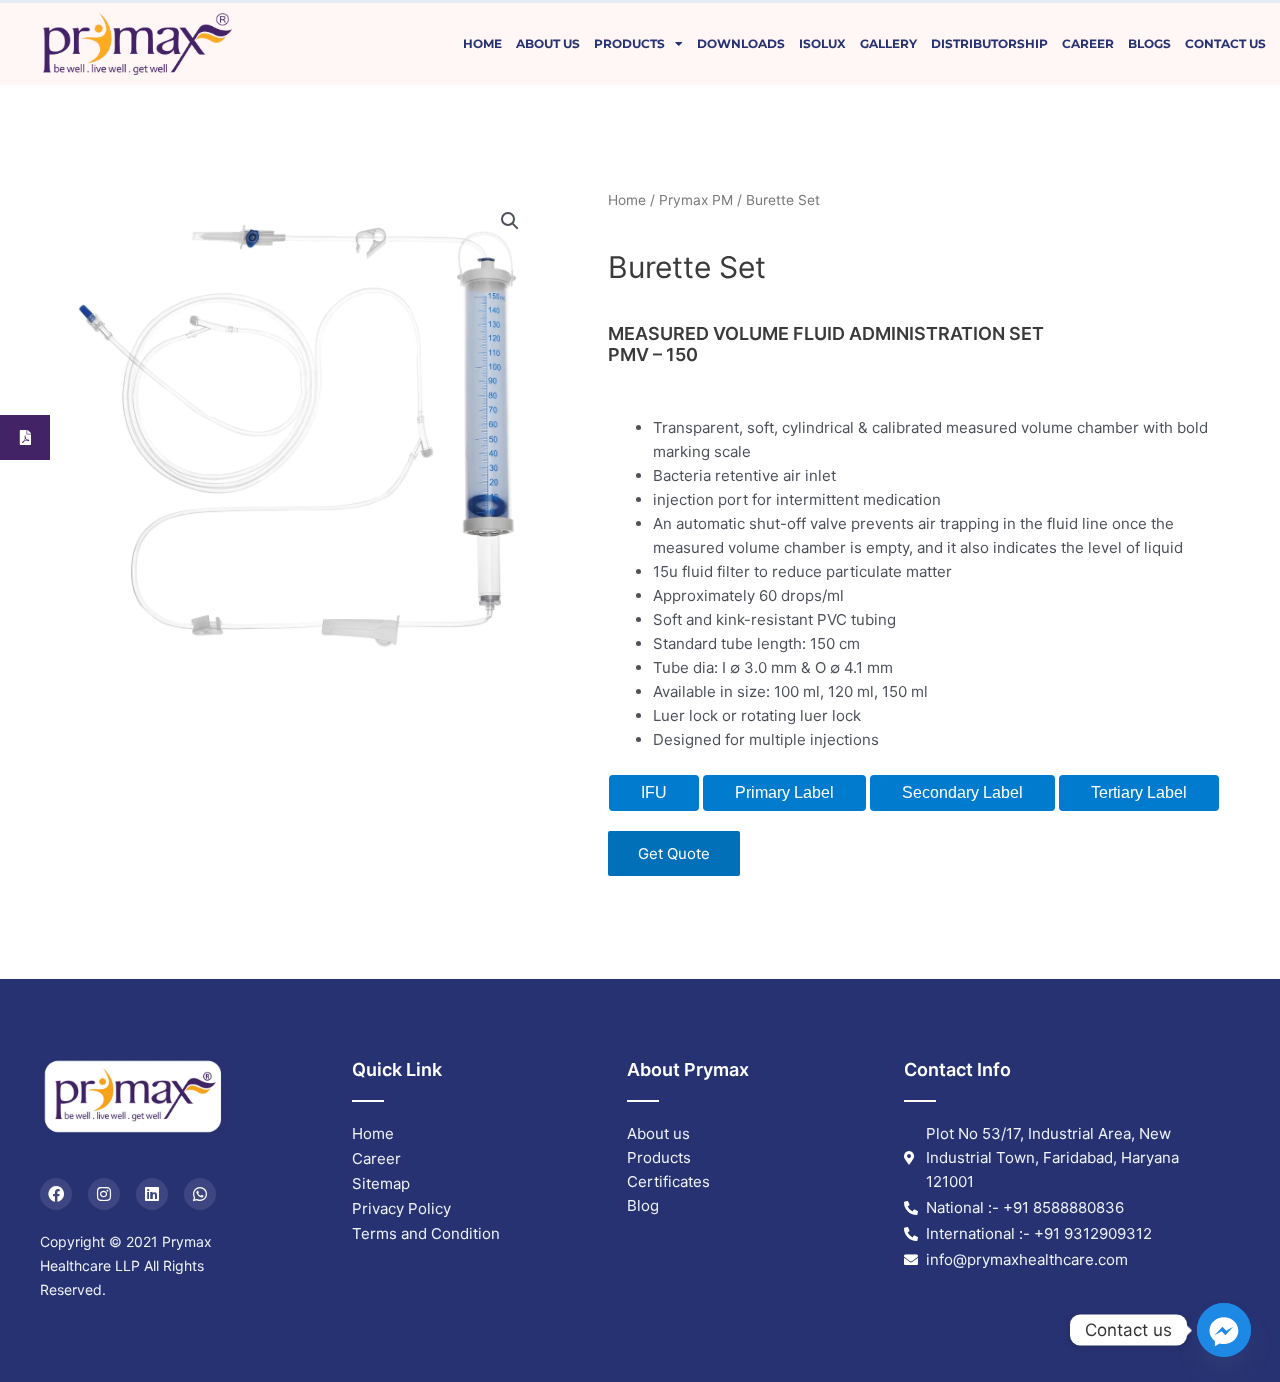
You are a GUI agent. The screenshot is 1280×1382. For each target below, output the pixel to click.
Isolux (822, 43)
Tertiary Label (1139, 792)
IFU (654, 792)
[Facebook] (56, 1194)
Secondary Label (962, 792)
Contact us (1225, 43)
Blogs (1149, 43)
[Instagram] (104, 1194)
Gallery (888, 43)
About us (548, 43)
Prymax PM (696, 200)
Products (629, 43)
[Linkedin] (152, 1194)
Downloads (741, 43)
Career (1088, 43)
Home (482, 43)
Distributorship (989, 43)
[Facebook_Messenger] (1224, 1330)
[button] (510, 221)
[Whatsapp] (200, 1194)
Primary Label (784, 792)
